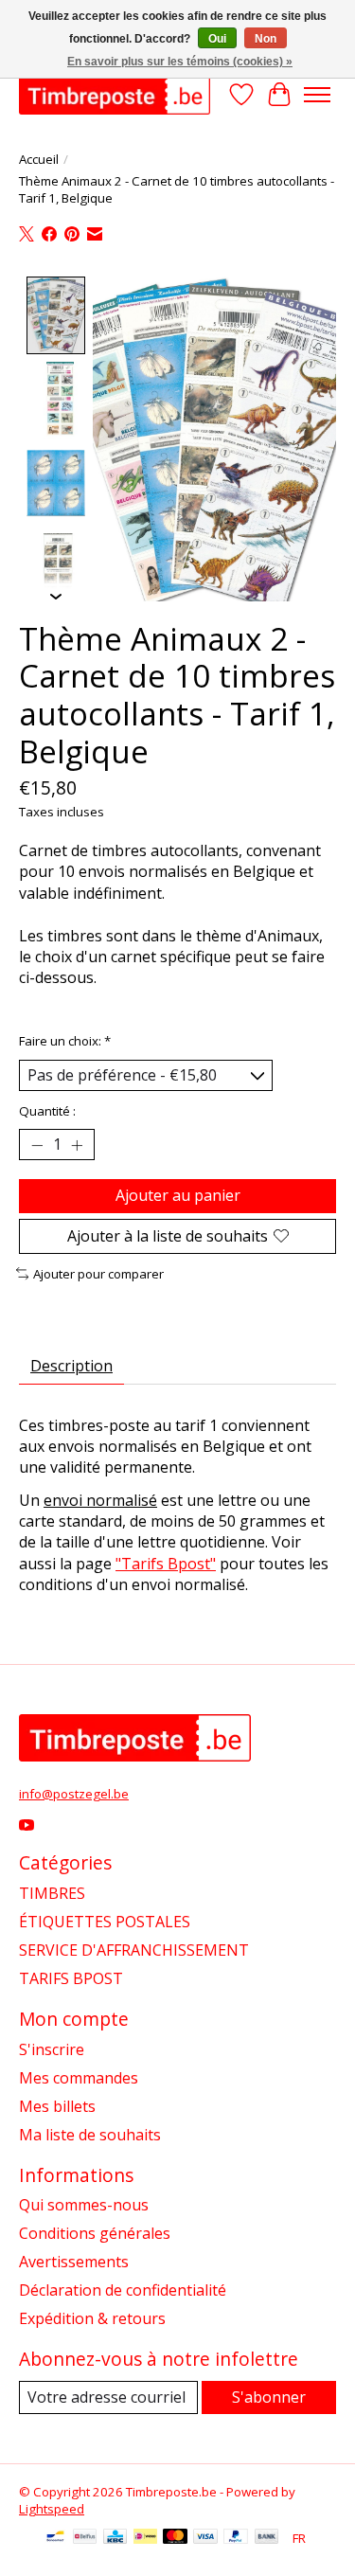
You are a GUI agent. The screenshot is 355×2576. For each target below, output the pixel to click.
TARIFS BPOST (71, 1978)
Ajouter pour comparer (98, 1274)
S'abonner (269, 2397)
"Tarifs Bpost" (166, 1564)
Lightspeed (52, 2509)
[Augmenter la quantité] (77, 1145)
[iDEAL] (145, 2538)
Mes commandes (79, 2078)
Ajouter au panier (178, 1195)
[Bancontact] (55, 2538)
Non (266, 39)
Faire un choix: (65, 1041)
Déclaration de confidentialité (123, 2290)
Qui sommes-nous (84, 2205)
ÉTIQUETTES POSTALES (105, 1922)
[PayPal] (236, 2538)
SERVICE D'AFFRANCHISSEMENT (134, 1950)
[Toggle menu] (317, 95)
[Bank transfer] (267, 2538)
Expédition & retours (92, 2318)
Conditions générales (95, 2233)
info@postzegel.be (74, 1794)
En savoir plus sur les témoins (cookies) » (180, 62)
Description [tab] (71, 1366)
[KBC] (115, 2538)
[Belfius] (85, 2538)
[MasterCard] (175, 2538)
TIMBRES (52, 1893)
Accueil (39, 159)
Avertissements (74, 2262)
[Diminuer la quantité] (37, 1145)
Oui (217, 39)
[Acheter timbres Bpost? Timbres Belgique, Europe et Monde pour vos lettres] (115, 94)
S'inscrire (52, 2049)
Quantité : (47, 1111)
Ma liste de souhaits (90, 2135)
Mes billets (57, 2106)
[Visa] (205, 2538)
